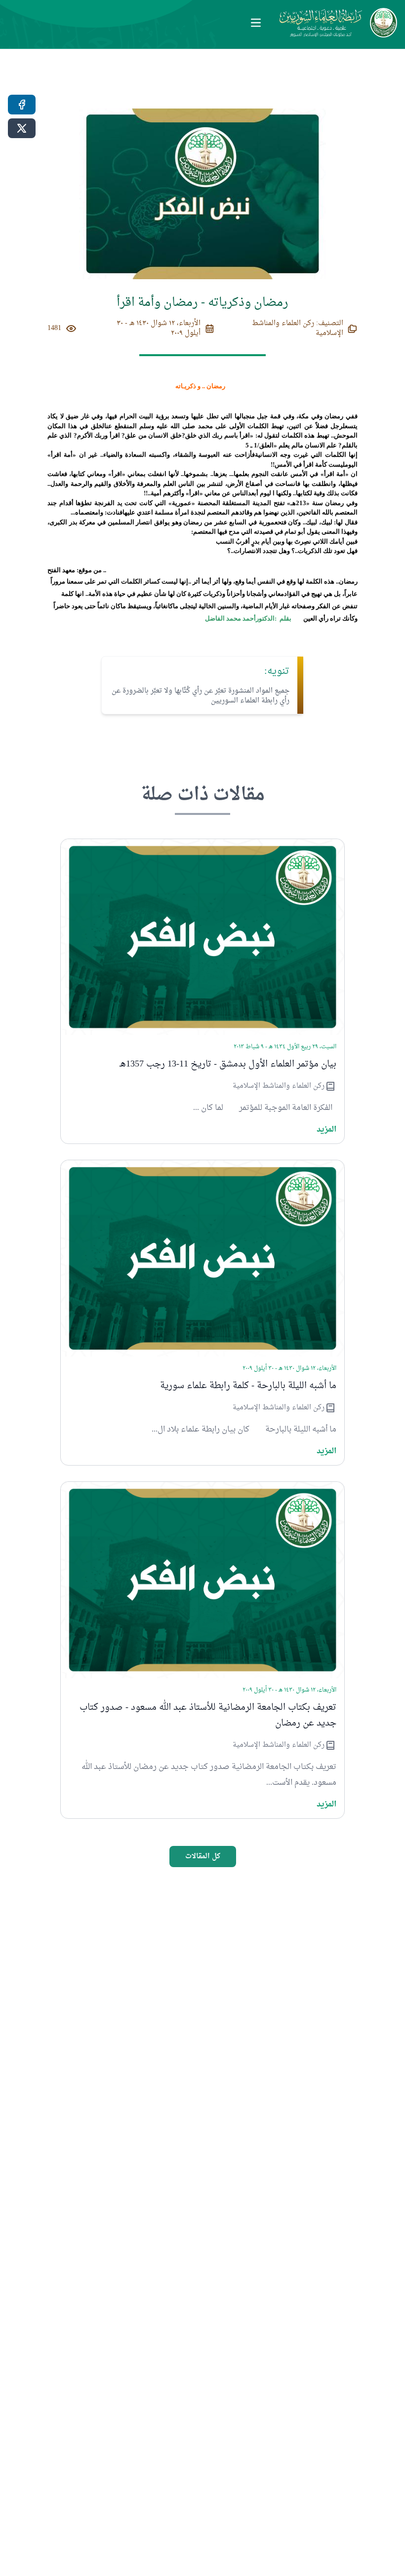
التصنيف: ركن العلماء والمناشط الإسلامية (298, 329)
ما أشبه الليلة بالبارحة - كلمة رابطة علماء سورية (248, 1386)
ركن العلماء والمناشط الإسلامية (279, 1086)
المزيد (326, 1130)
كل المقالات (203, 1857)
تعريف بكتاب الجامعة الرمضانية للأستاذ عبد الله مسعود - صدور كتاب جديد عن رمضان (208, 1716)
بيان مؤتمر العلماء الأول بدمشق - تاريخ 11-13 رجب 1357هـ (228, 1065)
